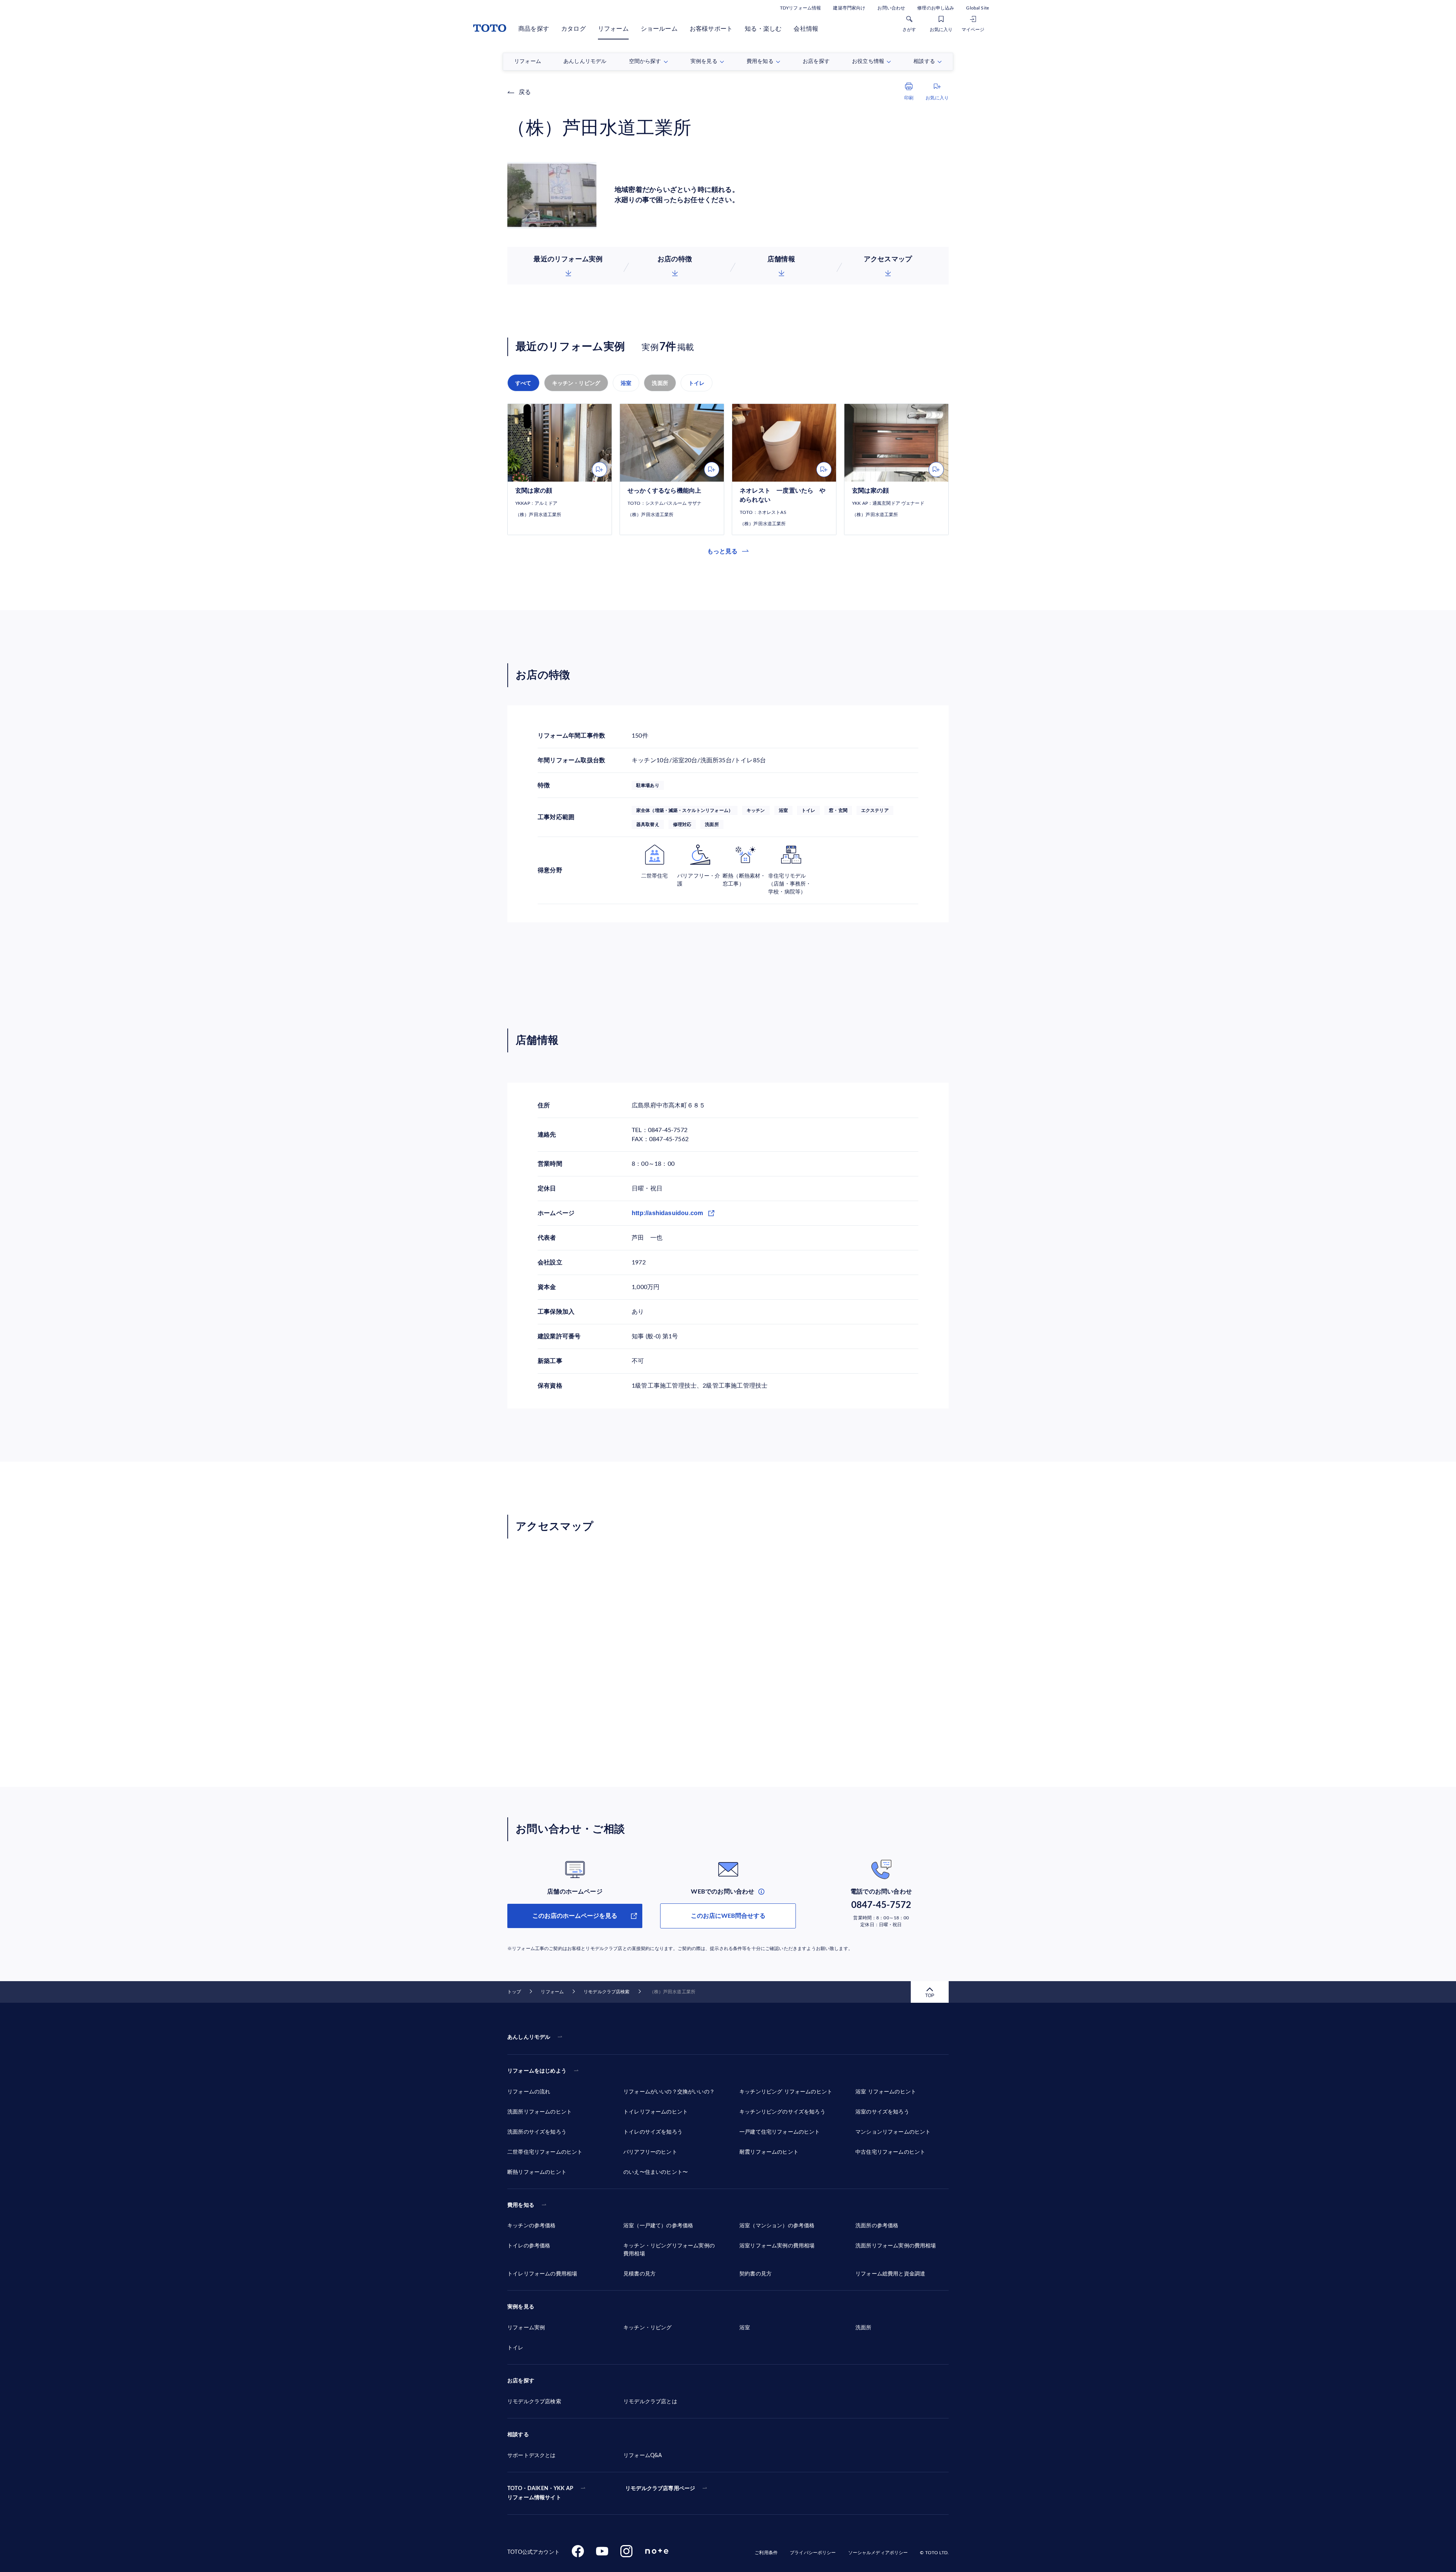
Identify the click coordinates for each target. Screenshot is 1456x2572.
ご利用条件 (766, 2553)
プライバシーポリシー (813, 2553)
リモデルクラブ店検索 (606, 1992)
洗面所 (660, 383)
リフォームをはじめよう (537, 2071)
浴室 (626, 383)
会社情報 (806, 29)
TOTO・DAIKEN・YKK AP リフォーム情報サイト (540, 2493)
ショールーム (659, 29)
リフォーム (613, 29)
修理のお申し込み (936, 8)
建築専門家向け (849, 8)
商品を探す (534, 29)
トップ (514, 1992)
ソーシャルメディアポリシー (878, 2553)
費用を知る (521, 2205)
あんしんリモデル (529, 2037)
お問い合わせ (891, 8)
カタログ (573, 29)
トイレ (697, 383)
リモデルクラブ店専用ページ (660, 2489)
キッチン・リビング (576, 383)
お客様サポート (711, 29)
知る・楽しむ (763, 29)
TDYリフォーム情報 (800, 8)
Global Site (977, 8)
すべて (523, 383)
